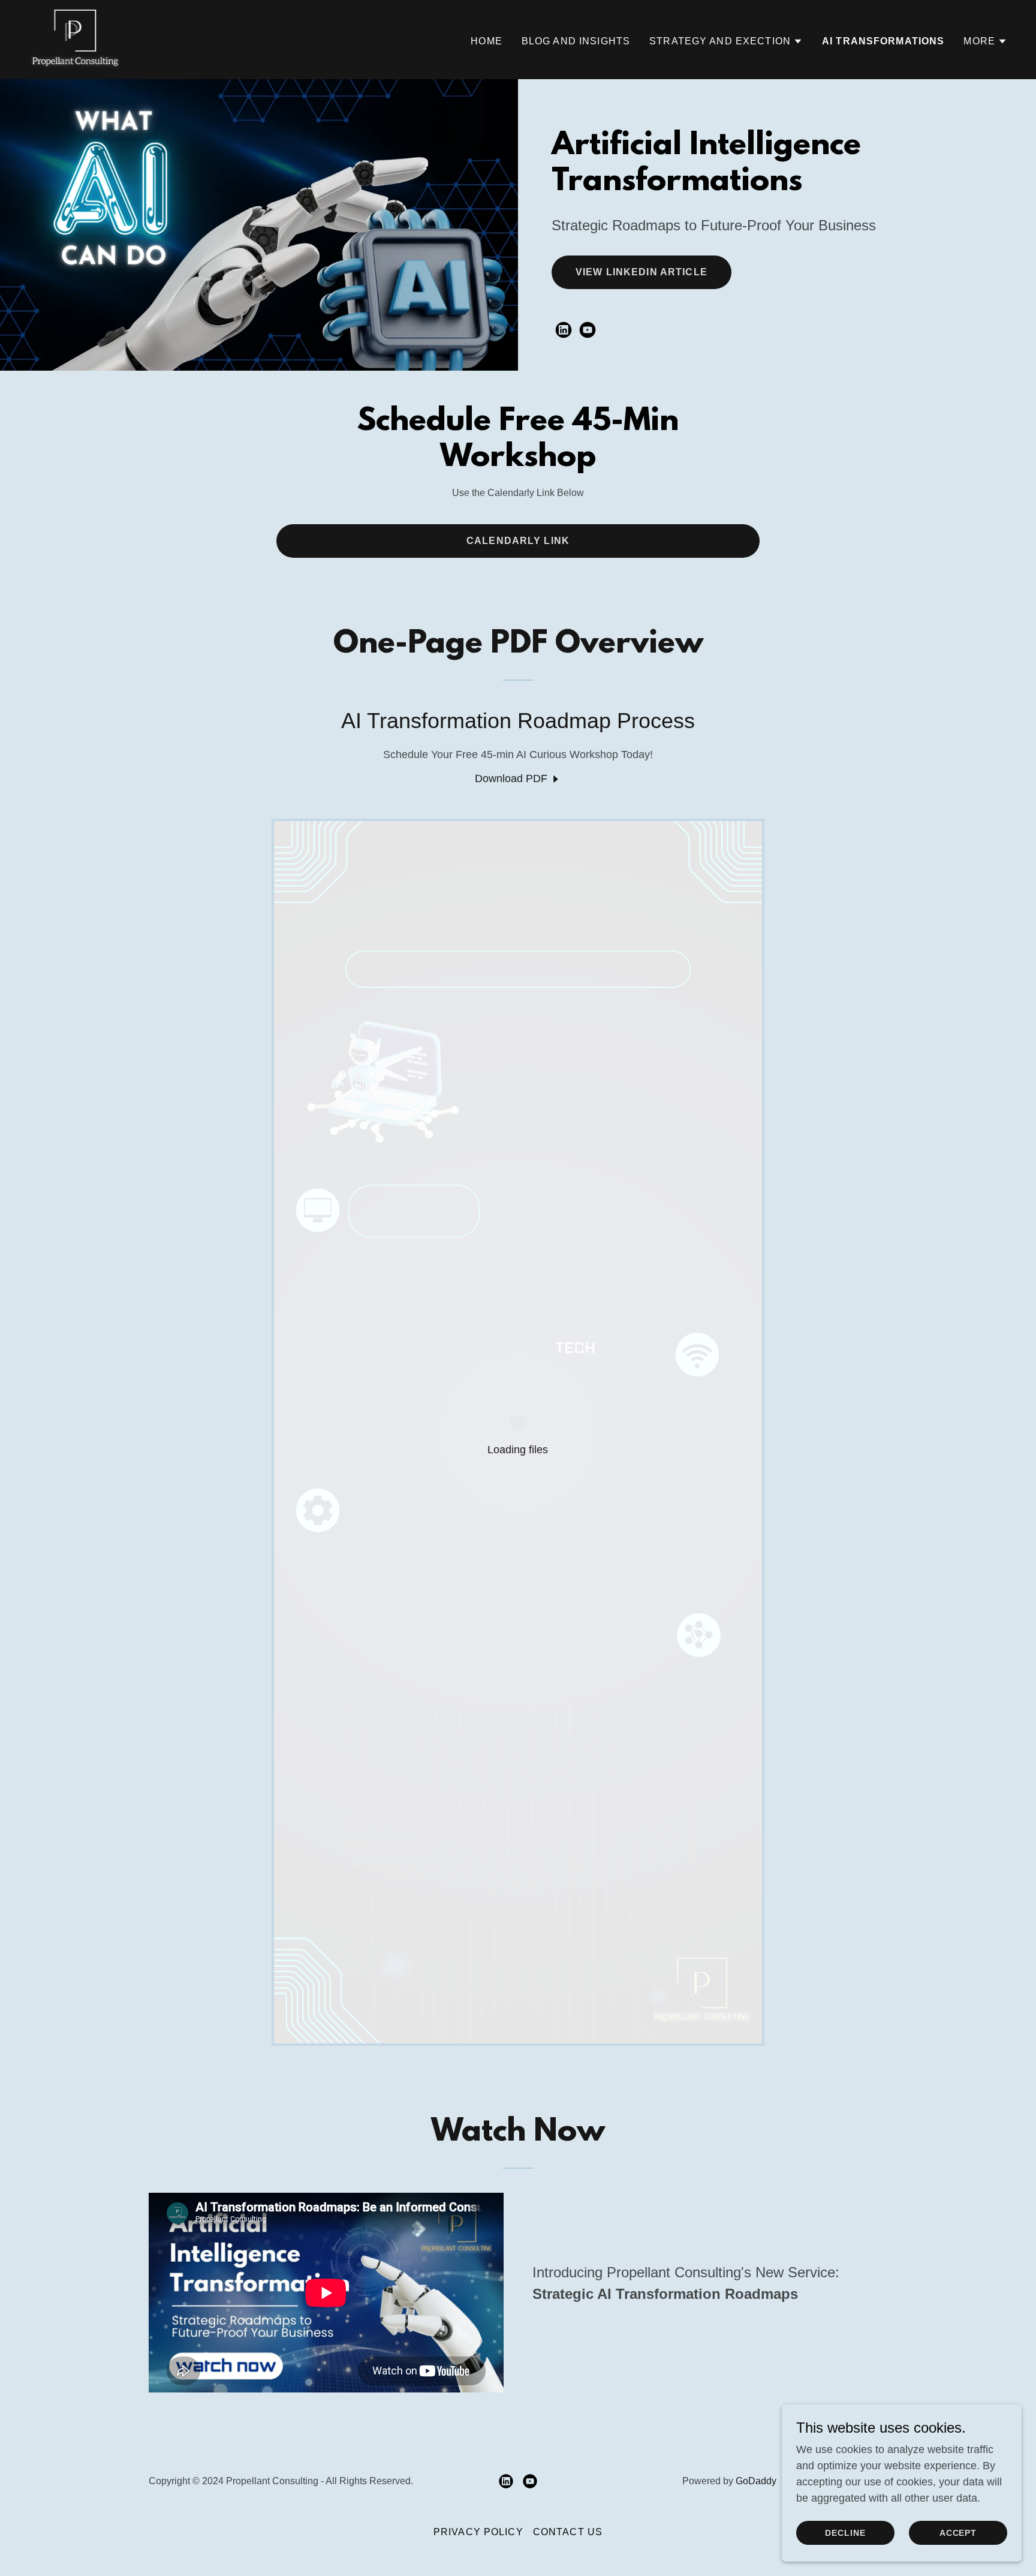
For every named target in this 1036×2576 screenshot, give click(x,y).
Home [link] (487, 41)
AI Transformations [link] (883, 41)
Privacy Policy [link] (478, 2532)
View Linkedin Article (642, 272)
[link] (75, 39)
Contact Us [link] (568, 2532)
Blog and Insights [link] (576, 41)
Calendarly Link (518, 541)
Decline (845, 2533)
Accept (958, 2533)
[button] (726, 41)
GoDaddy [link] (756, 2481)
